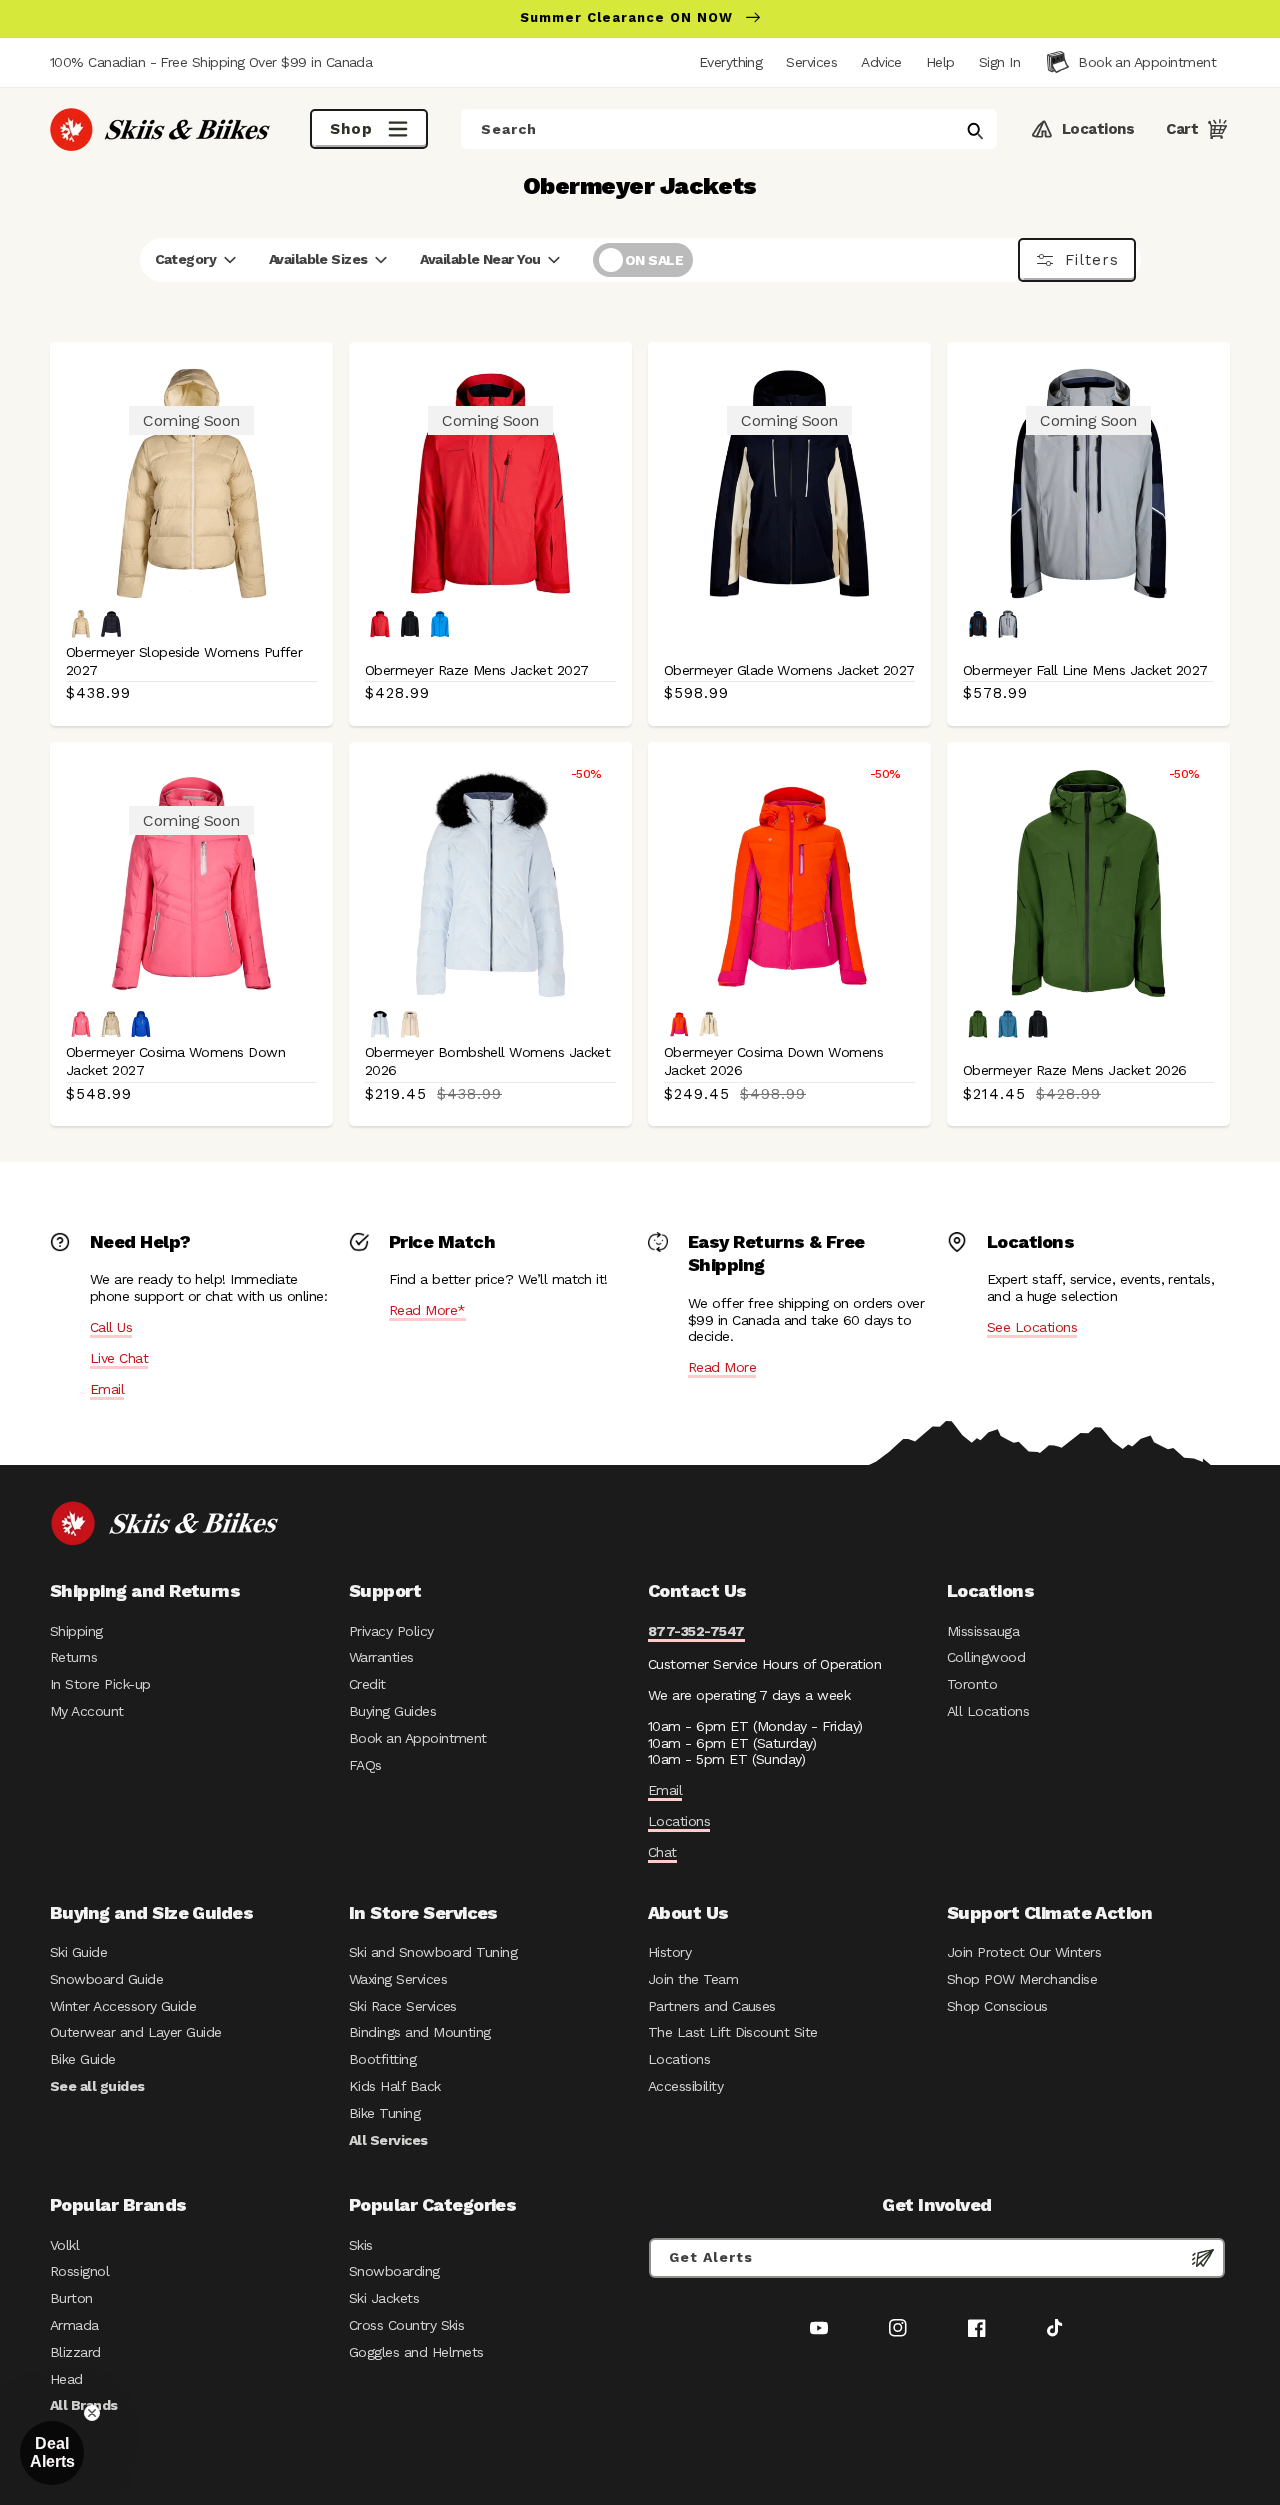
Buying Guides (392, 1711)
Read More (722, 1367)
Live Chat (119, 1358)
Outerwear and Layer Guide (136, 2032)
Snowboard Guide (106, 1979)
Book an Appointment (418, 1738)
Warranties (381, 1657)
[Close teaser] (92, 2413)
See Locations (1032, 1327)
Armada (74, 2325)
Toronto (972, 1684)
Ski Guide (78, 1952)
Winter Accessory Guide (123, 2006)
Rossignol (79, 2271)
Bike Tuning (384, 2113)
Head (66, 2379)
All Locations (988, 1711)
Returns (73, 1657)
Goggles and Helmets (416, 2352)
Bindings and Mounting (420, 2032)
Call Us (111, 1327)
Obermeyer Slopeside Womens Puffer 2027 (184, 661)
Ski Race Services (403, 2006)
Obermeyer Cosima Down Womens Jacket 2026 (773, 1061)
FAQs (365, 1765)
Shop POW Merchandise (1022, 1979)
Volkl (64, 2245)
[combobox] (729, 129)
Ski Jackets (384, 2298)
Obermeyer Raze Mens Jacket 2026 (1074, 1070)
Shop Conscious (997, 2006)
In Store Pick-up (100, 1684)
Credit (367, 1684)
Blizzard (75, 2352)
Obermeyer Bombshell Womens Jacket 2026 (487, 1061)
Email (107, 1389)
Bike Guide (83, 2059)
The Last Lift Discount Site (733, 2032)
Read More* (427, 1310)
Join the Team (693, 1979)
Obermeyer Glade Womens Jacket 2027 (789, 670)
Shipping (76, 1631)
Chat (662, 1852)
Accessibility (685, 2086)
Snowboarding (394, 2271)
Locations (679, 1821)
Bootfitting (382, 2059)
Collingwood (986, 1657)
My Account (87, 1711)
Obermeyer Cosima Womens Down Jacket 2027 (175, 1061)
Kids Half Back (395, 2086)
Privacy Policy (391, 1631)
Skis (361, 2245)
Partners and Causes (712, 2006)
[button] (999, 62)
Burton (71, 2298)
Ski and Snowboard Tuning (433, 1952)
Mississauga (983, 1631)
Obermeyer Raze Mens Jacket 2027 (476, 670)
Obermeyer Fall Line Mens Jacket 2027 (1085, 670)
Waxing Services (398, 1979)
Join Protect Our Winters (1024, 1952)
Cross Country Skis (406, 2325)
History (669, 1952)
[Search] (975, 131)
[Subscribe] (1203, 2258)
